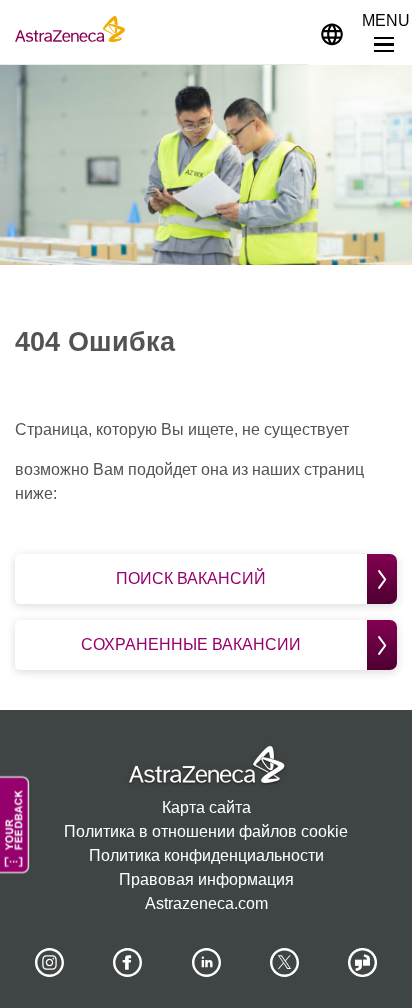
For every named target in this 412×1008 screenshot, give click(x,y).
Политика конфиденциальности (206, 855)
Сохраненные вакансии (191, 644)
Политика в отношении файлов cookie (206, 831)
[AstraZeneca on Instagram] (49, 963)
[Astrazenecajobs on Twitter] (284, 963)
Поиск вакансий (191, 578)
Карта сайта (206, 807)
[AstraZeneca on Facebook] (128, 963)
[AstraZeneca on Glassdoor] (363, 963)
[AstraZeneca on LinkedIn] (206, 963)
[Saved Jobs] (284, 28)
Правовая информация (206, 879)
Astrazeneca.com (206, 903)
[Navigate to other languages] (332, 32)
